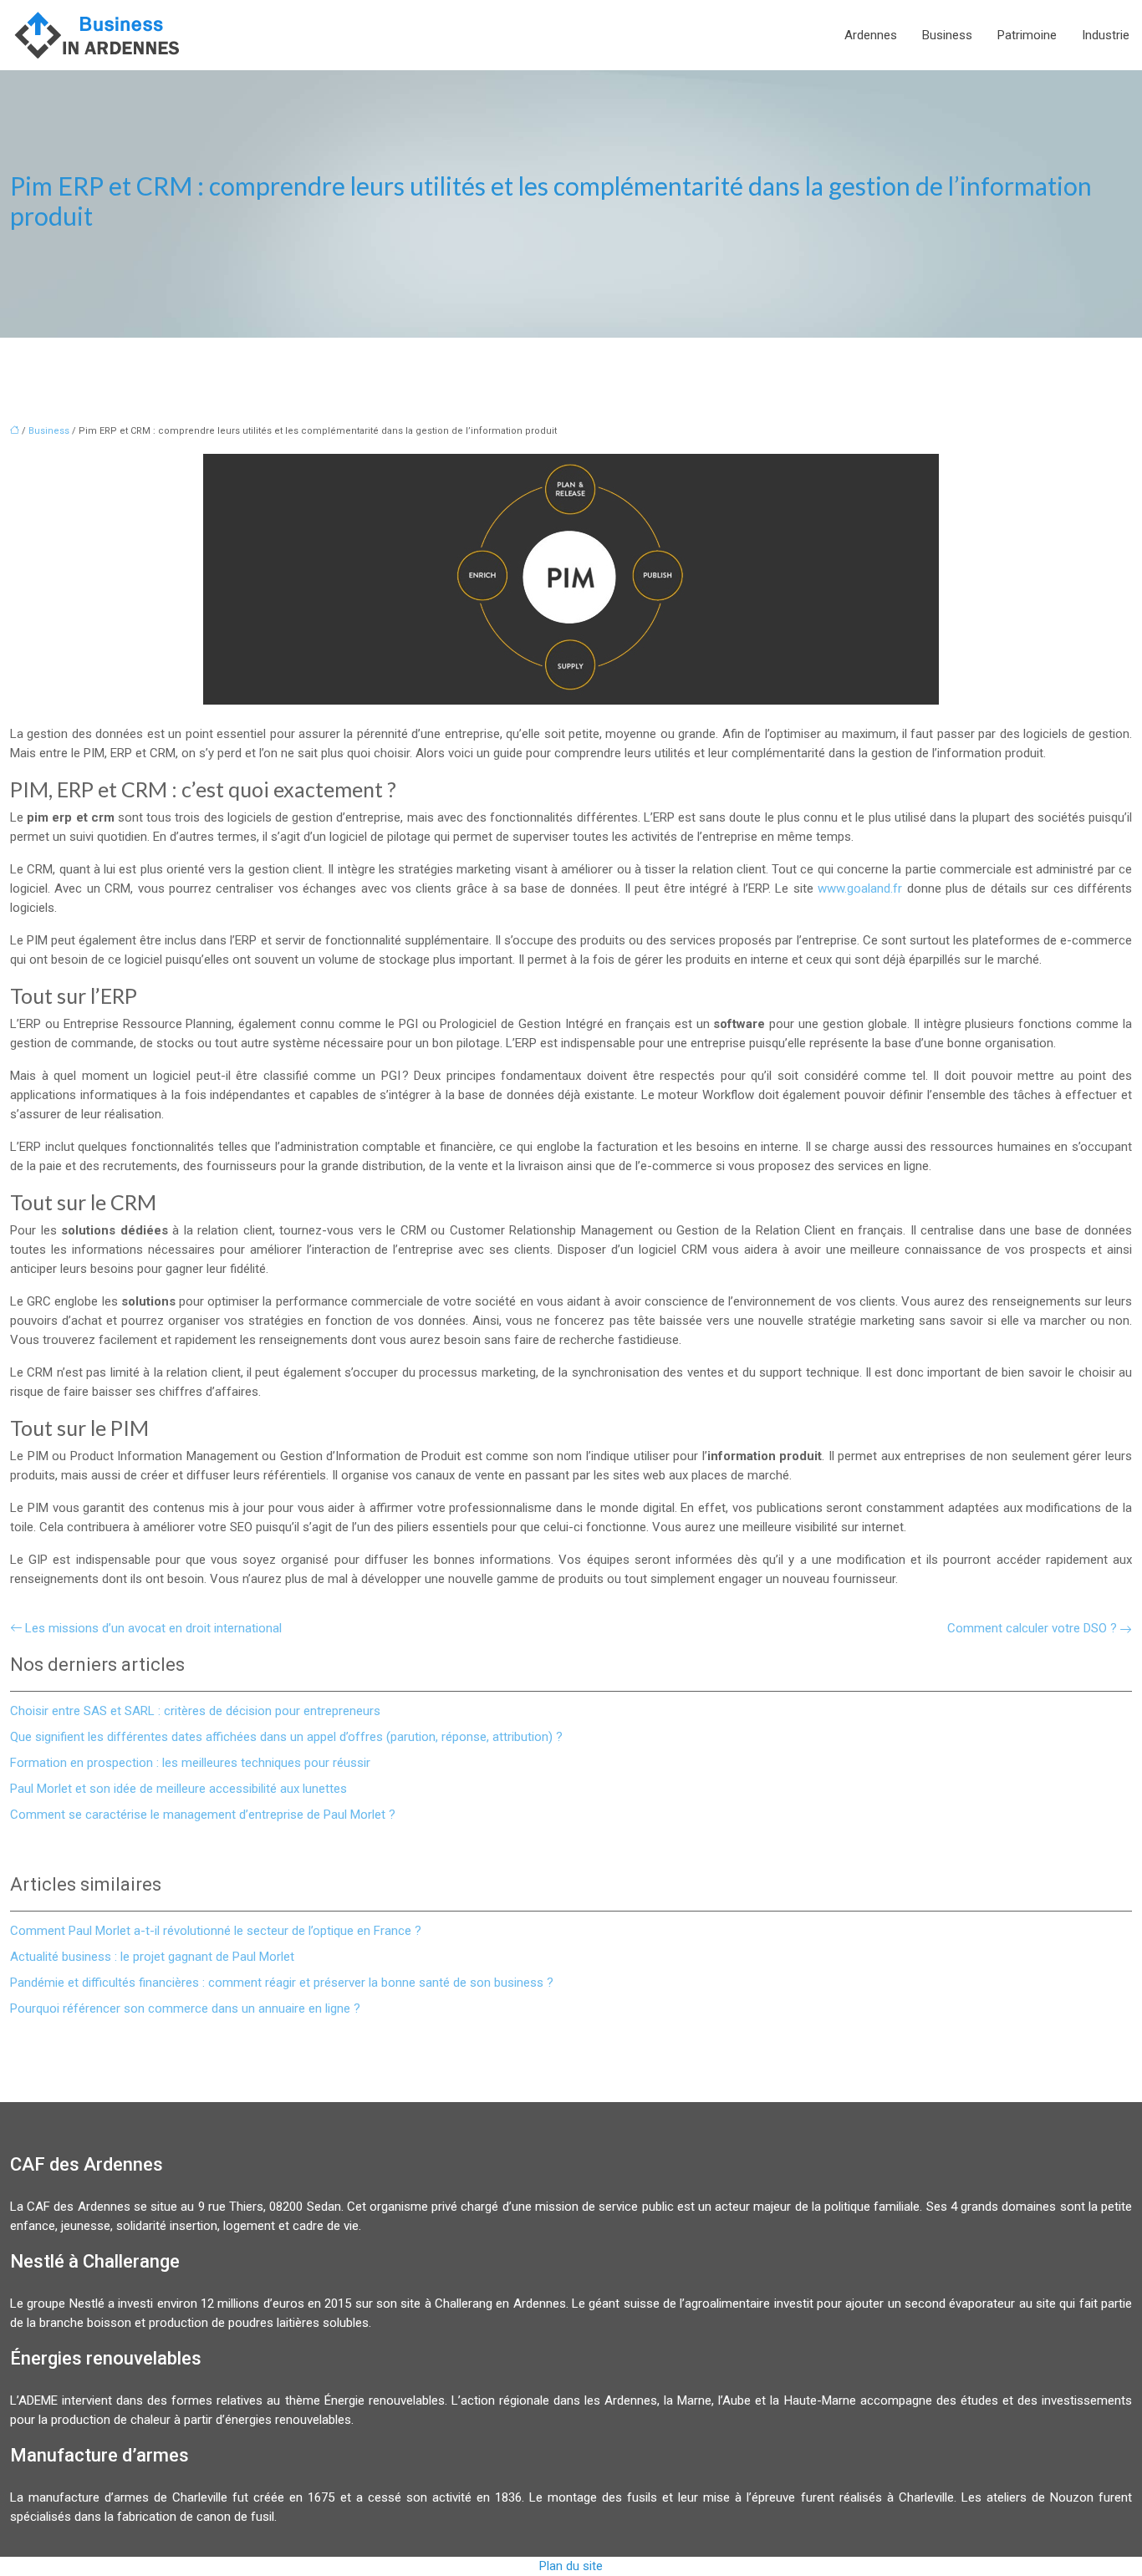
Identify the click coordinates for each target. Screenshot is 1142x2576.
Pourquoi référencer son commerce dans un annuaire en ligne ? (185, 2008)
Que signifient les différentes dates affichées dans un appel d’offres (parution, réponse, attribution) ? (286, 1737)
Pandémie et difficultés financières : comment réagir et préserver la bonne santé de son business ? (282, 1983)
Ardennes (871, 35)
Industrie (1106, 35)
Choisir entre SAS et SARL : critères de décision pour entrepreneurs (195, 1711)
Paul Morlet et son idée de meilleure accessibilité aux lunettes (178, 1789)
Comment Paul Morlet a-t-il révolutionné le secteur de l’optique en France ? (216, 1931)
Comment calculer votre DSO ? (1032, 1628)
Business (947, 35)
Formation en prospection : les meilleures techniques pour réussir (190, 1763)
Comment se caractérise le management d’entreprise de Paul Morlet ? (203, 1815)
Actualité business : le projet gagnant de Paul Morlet (152, 1957)
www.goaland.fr (860, 888)
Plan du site (571, 2566)
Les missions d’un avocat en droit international (153, 1628)
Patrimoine (1027, 35)
